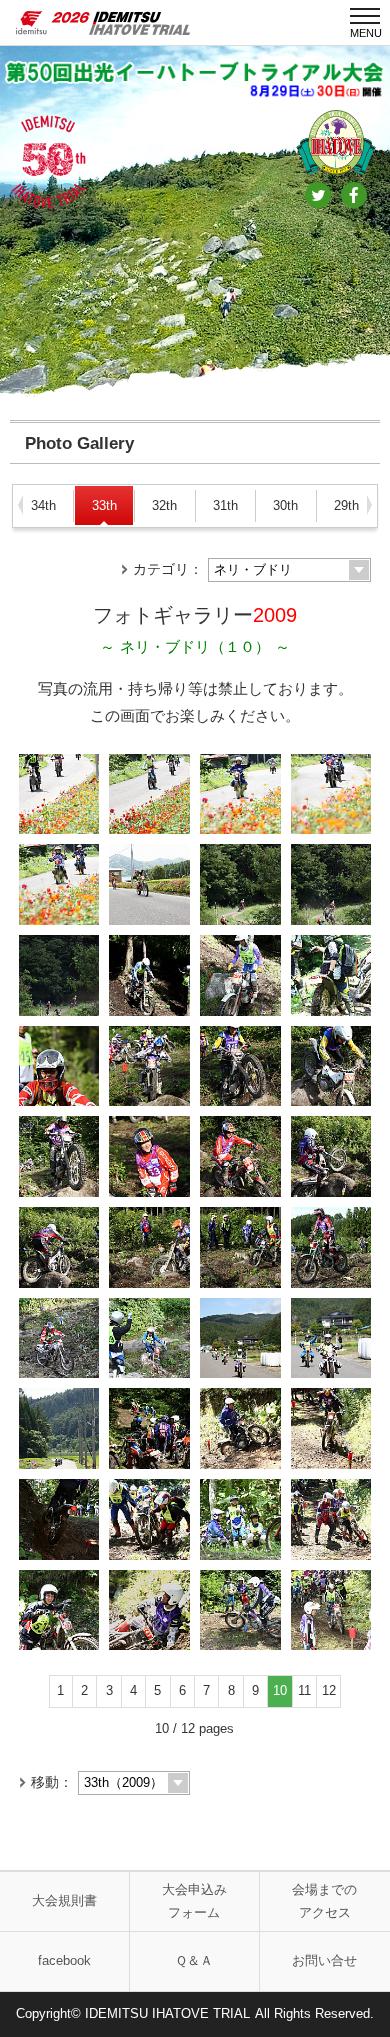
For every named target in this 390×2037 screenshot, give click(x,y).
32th (164, 505)
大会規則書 (64, 1900)
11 (304, 1690)
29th (346, 505)
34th (43, 505)
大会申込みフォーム (194, 1901)
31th (225, 505)
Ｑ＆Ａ (194, 1960)
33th (104, 505)
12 (329, 1690)
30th (285, 505)
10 (280, 1690)
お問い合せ (324, 1960)
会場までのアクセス (324, 1901)
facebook (64, 1960)
